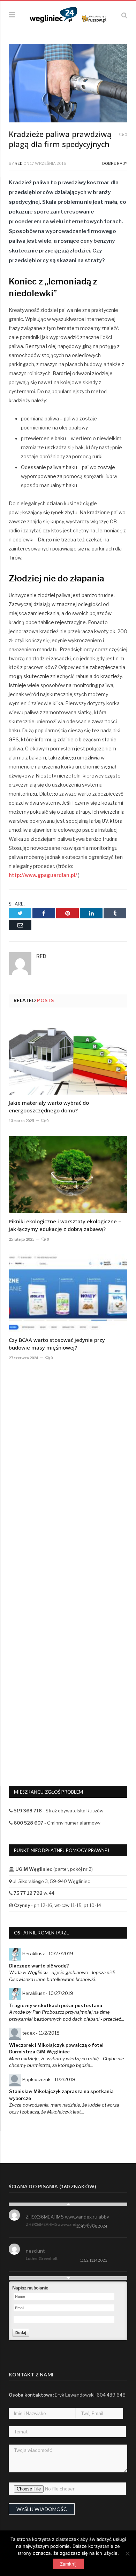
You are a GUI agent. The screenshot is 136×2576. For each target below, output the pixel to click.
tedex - (41, 2033)
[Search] (124, 15)
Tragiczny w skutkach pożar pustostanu (56, 2005)
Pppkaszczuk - (49, 2079)
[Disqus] (68, 1481)
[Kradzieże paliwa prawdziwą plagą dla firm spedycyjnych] (68, 84)
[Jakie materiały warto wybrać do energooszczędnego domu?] (68, 1056)
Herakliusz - (48, 1954)
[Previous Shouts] (68, 2204)
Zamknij (68, 2564)
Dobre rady (115, 163)
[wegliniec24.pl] (68, 14)
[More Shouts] (68, 2278)
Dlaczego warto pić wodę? (39, 1966)
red (19, 163)
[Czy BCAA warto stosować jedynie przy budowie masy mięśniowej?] (68, 1293)
